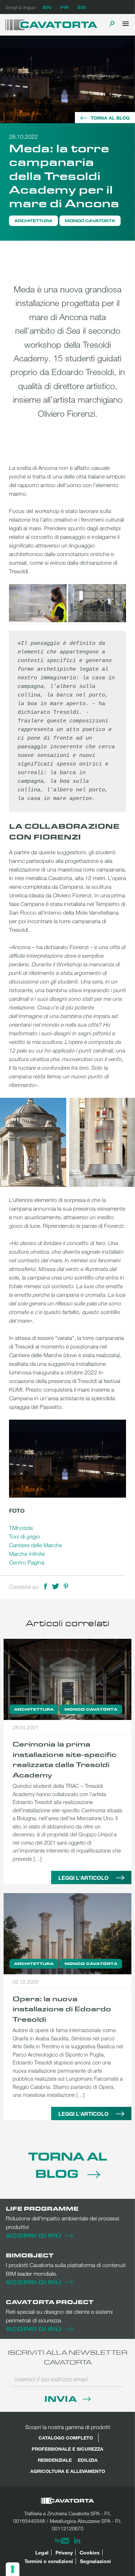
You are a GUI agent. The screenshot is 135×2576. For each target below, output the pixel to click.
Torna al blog (110, 118)
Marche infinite (27, 1554)
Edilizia (88, 2460)
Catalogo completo (66, 2438)
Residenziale (55, 2460)
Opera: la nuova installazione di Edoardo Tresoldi (62, 2009)
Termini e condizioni (49, 2561)
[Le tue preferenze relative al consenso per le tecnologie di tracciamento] (13, 2569)
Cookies (90, 2552)
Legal (42, 2552)
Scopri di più (33, 2235)
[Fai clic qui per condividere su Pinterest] (66, 1586)
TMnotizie (21, 1528)
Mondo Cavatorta (90, 221)
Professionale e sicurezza (67, 2449)
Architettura (33, 221)
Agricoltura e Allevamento (68, 2471)
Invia (62, 2398)
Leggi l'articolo (84, 1878)
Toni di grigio (24, 1536)
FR (64, 7)
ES (82, 7)
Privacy (64, 2552)
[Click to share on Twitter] (55, 1586)
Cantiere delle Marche (35, 1545)
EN (47, 7)
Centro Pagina (27, 1562)
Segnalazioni (95, 2561)
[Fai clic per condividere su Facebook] (46, 1586)
